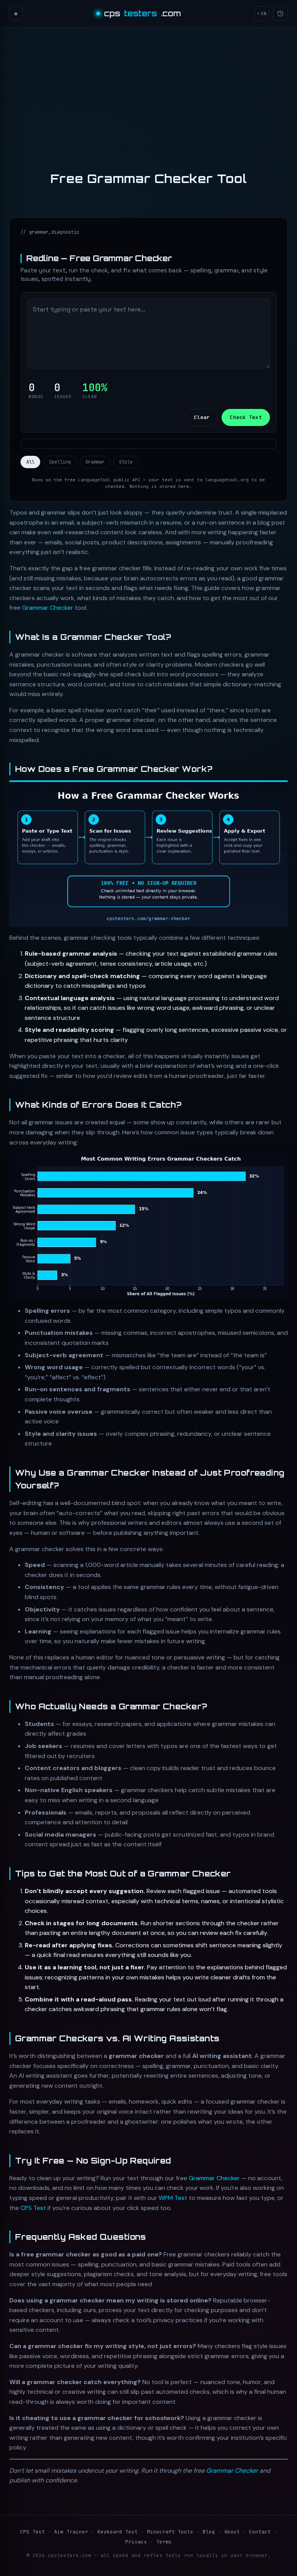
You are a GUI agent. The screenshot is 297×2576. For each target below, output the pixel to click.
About (232, 2532)
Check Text (246, 417)
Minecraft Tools (170, 2532)
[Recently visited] (280, 14)
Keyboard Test (118, 2532)
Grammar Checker (48, 608)
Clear (202, 417)
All (30, 462)
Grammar (95, 462)
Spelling (60, 462)
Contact (260, 2532)
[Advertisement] (148, 87)
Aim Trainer (71, 2532)
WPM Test (173, 2198)
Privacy (136, 2542)
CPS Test (33, 2208)
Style (126, 462)
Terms (164, 2542)
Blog (209, 2532)
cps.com (143, 13)
